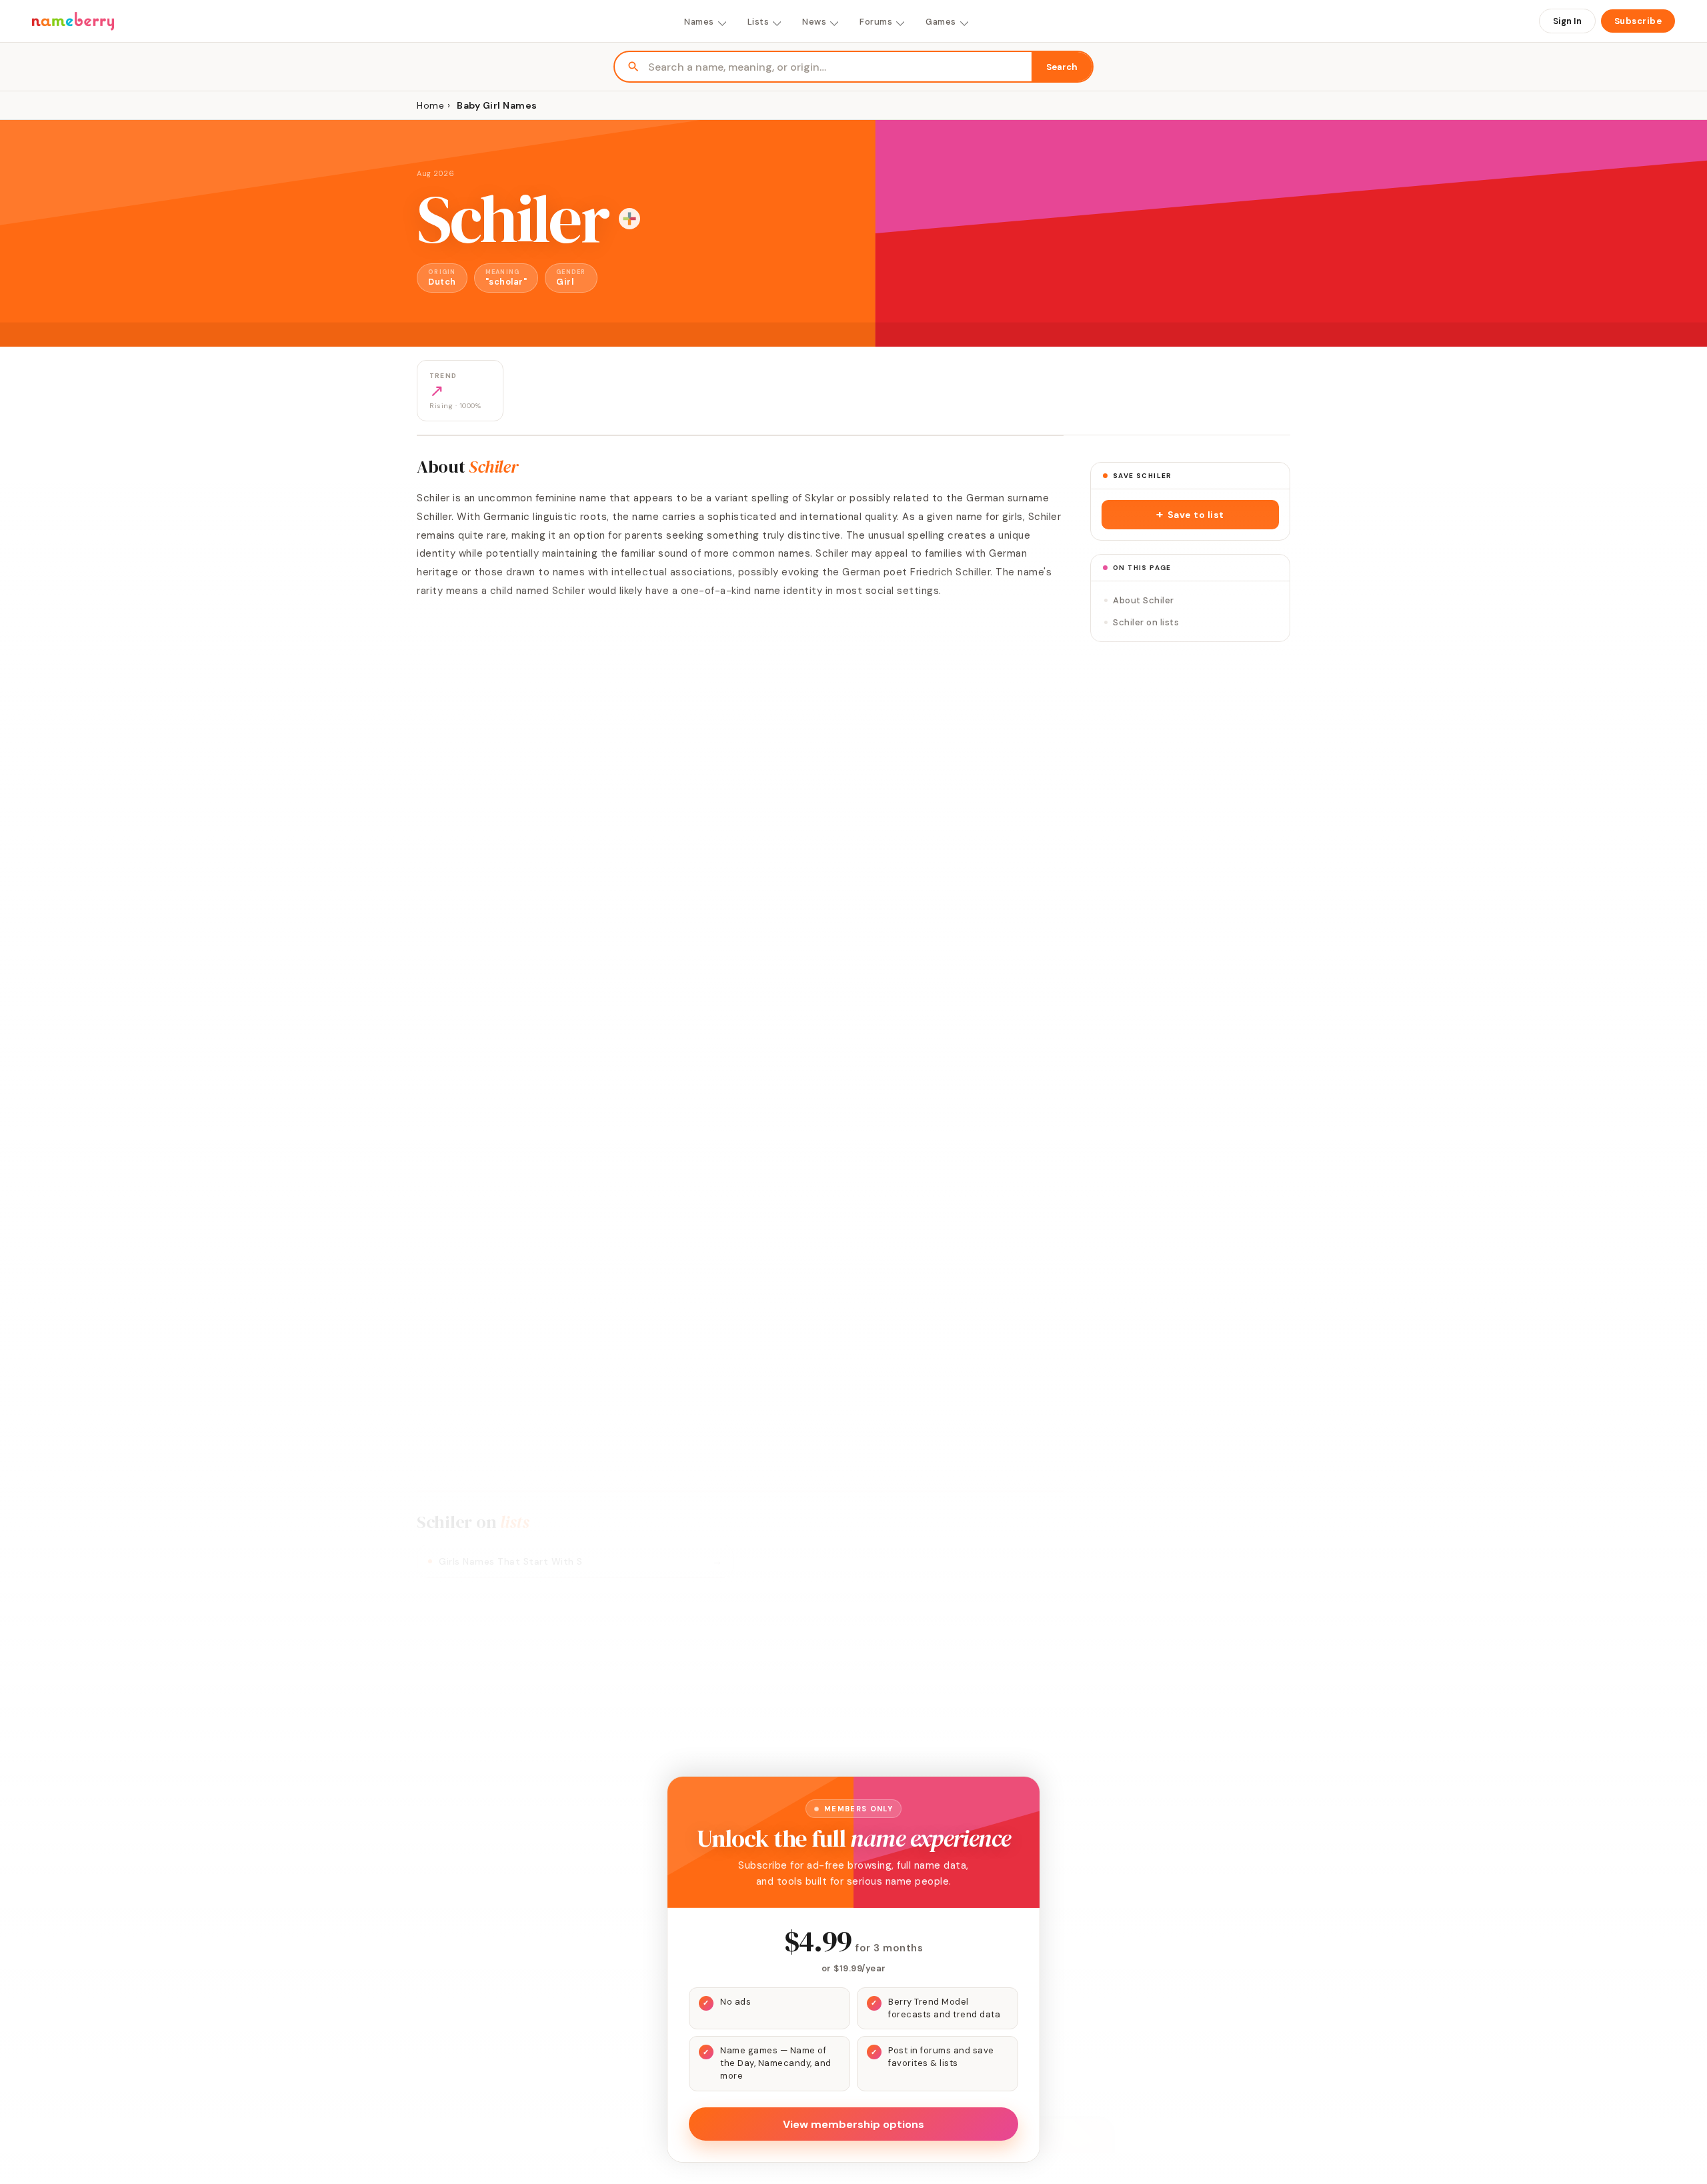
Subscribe (1638, 21)
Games (941, 22)
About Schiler (1144, 600)
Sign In (1567, 21)
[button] (1190, 515)
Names (699, 22)
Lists (758, 22)
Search (1062, 67)
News (814, 22)
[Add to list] (629, 219)
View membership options (853, 2124)
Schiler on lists (1146, 622)
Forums (876, 22)
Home (430, 105)
